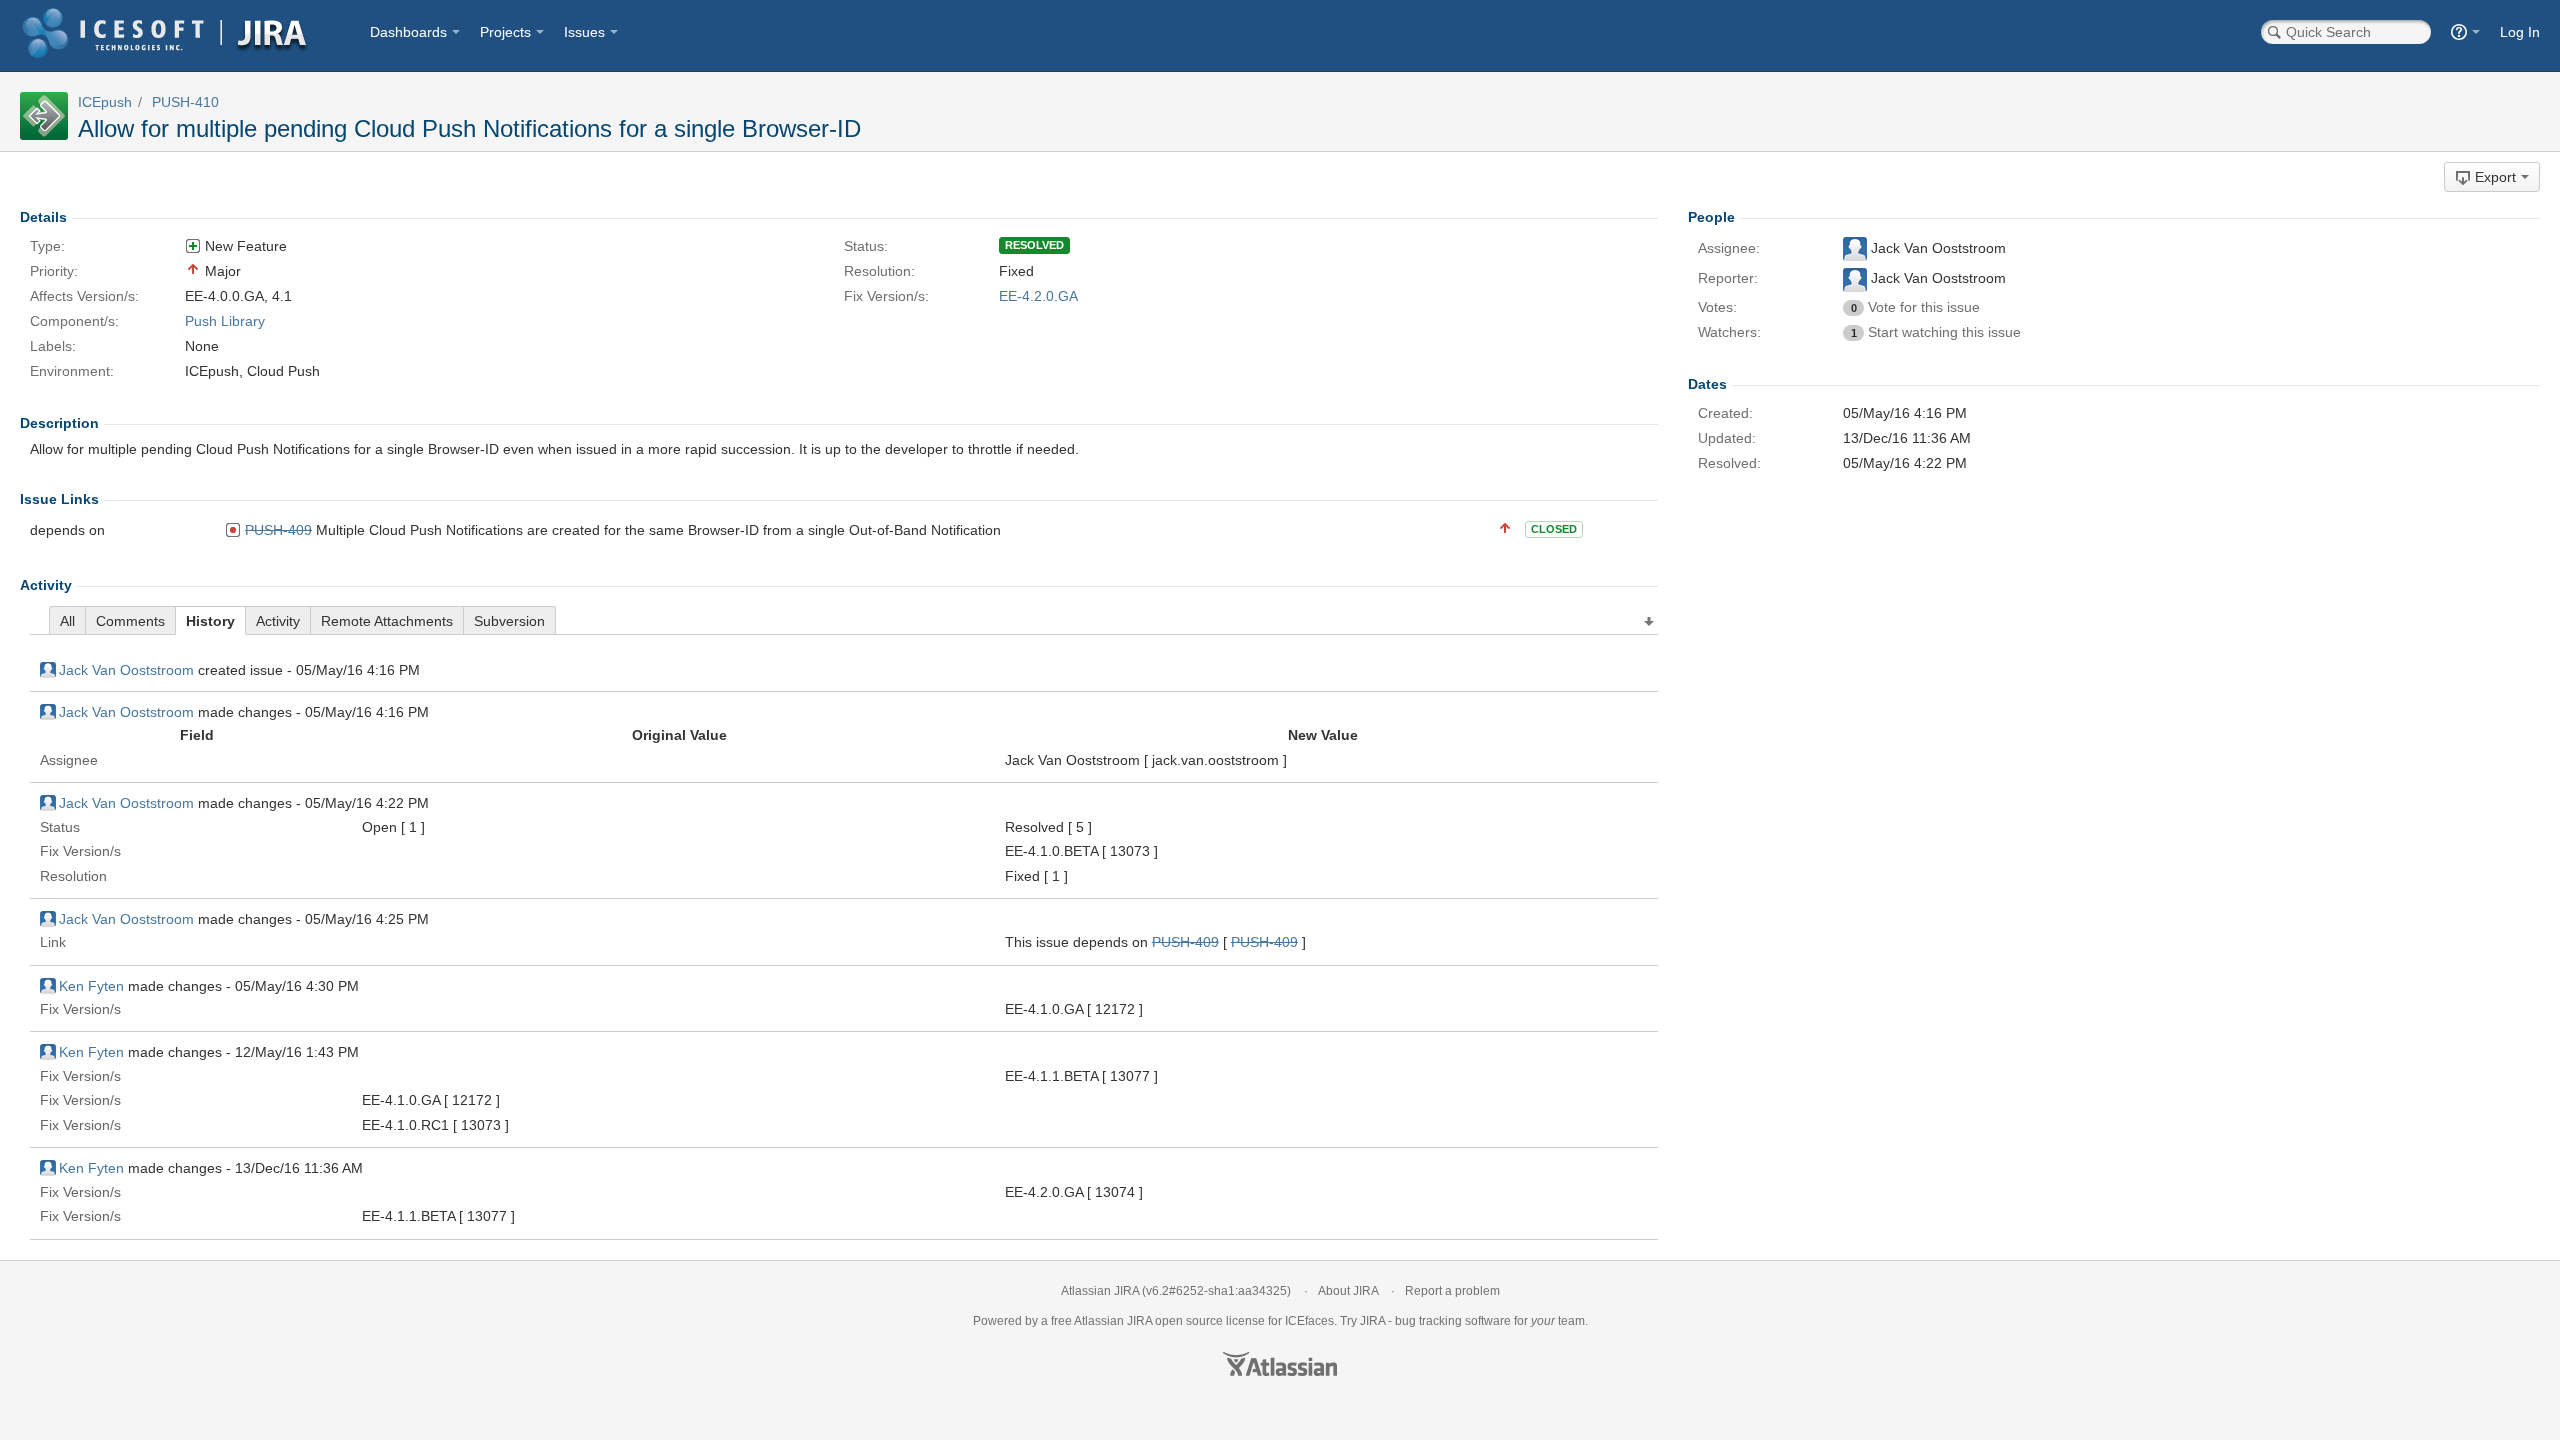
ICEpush (105, 102)
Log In (2520, 32)
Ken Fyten (91, 986)
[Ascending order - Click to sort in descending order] (1650, 622)
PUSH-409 (278, 530)
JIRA (1139, 1321)
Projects (505, 32)
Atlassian (1280, 1364)
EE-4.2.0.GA (1038, 296)
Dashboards (408, 32)
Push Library (225, 321)
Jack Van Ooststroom (126, 670)
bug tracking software (1453, 1321)
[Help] (2465, 32)
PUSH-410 (185, 102)
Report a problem (1452, 1291)
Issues (584, 32)
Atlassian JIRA (1100, 1291)
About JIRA (1348, 1291)
